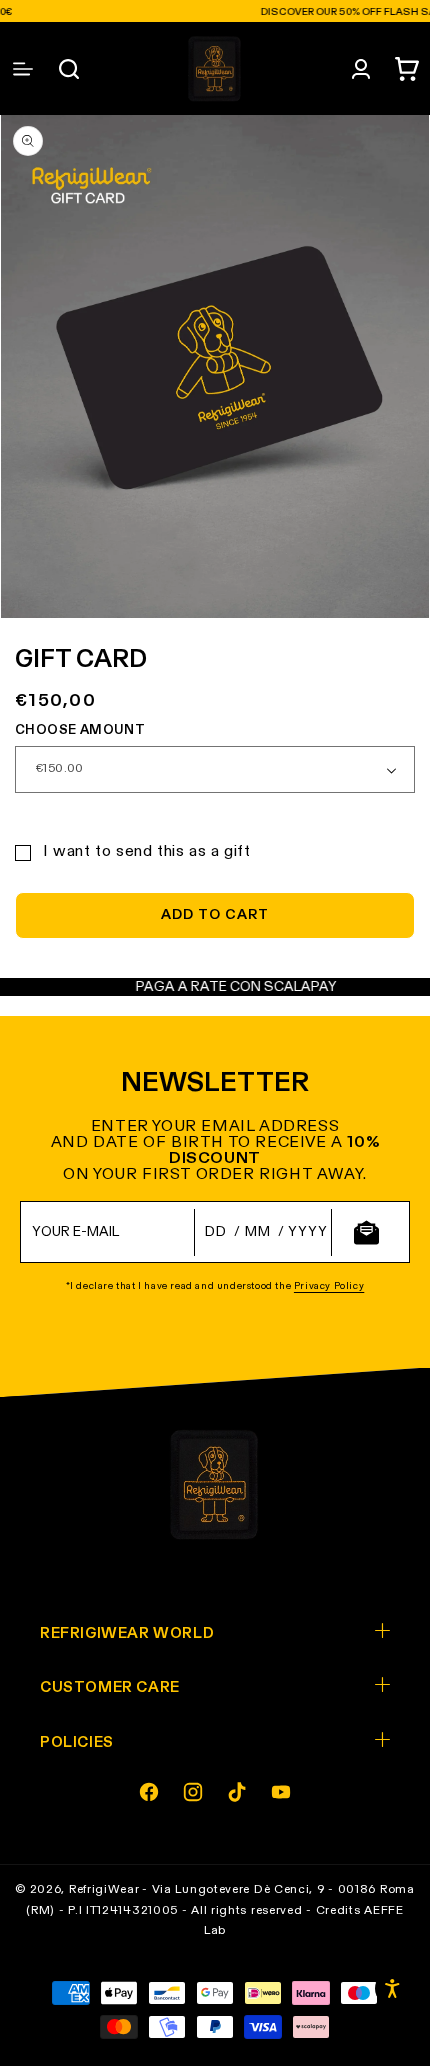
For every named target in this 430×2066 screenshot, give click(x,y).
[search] (69, 69)
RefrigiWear (104, 1890)
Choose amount (80, 730)
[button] (407, 69)
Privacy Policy (329, 1286)
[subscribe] (366, 1232)
